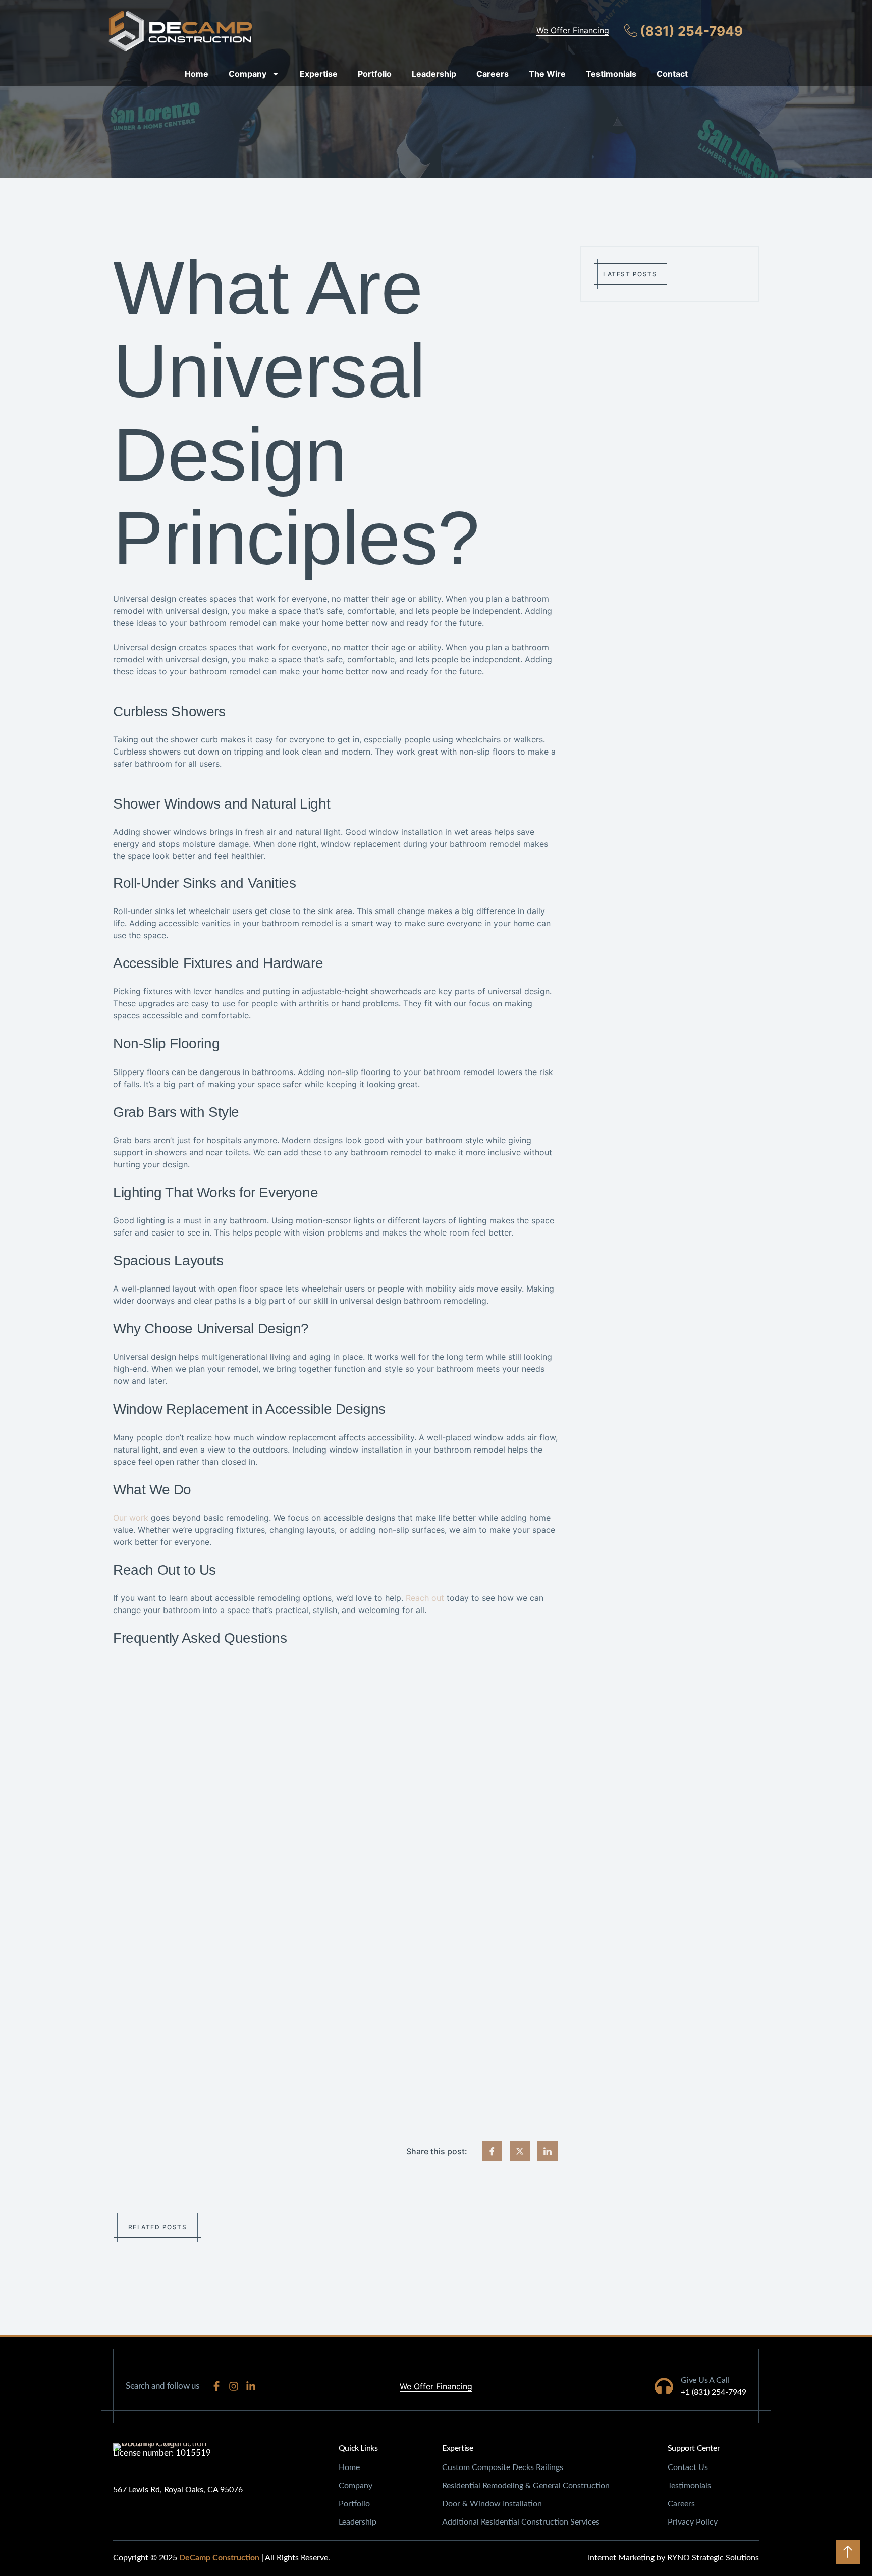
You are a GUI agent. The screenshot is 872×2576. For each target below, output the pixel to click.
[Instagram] (234, 2386)
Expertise (319, 74)
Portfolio (375, 74)
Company (248, 74)
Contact (672, 74)
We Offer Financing (573, 30)
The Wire (547, 74)
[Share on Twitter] (520, 2151)
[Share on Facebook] (492, 2151)
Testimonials (611, 74)
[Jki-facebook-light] (216, 2386)
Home (197, 74)
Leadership (434, 74)
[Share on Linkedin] (548, 2151)
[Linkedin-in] (251, 2386)
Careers (493, 74)
